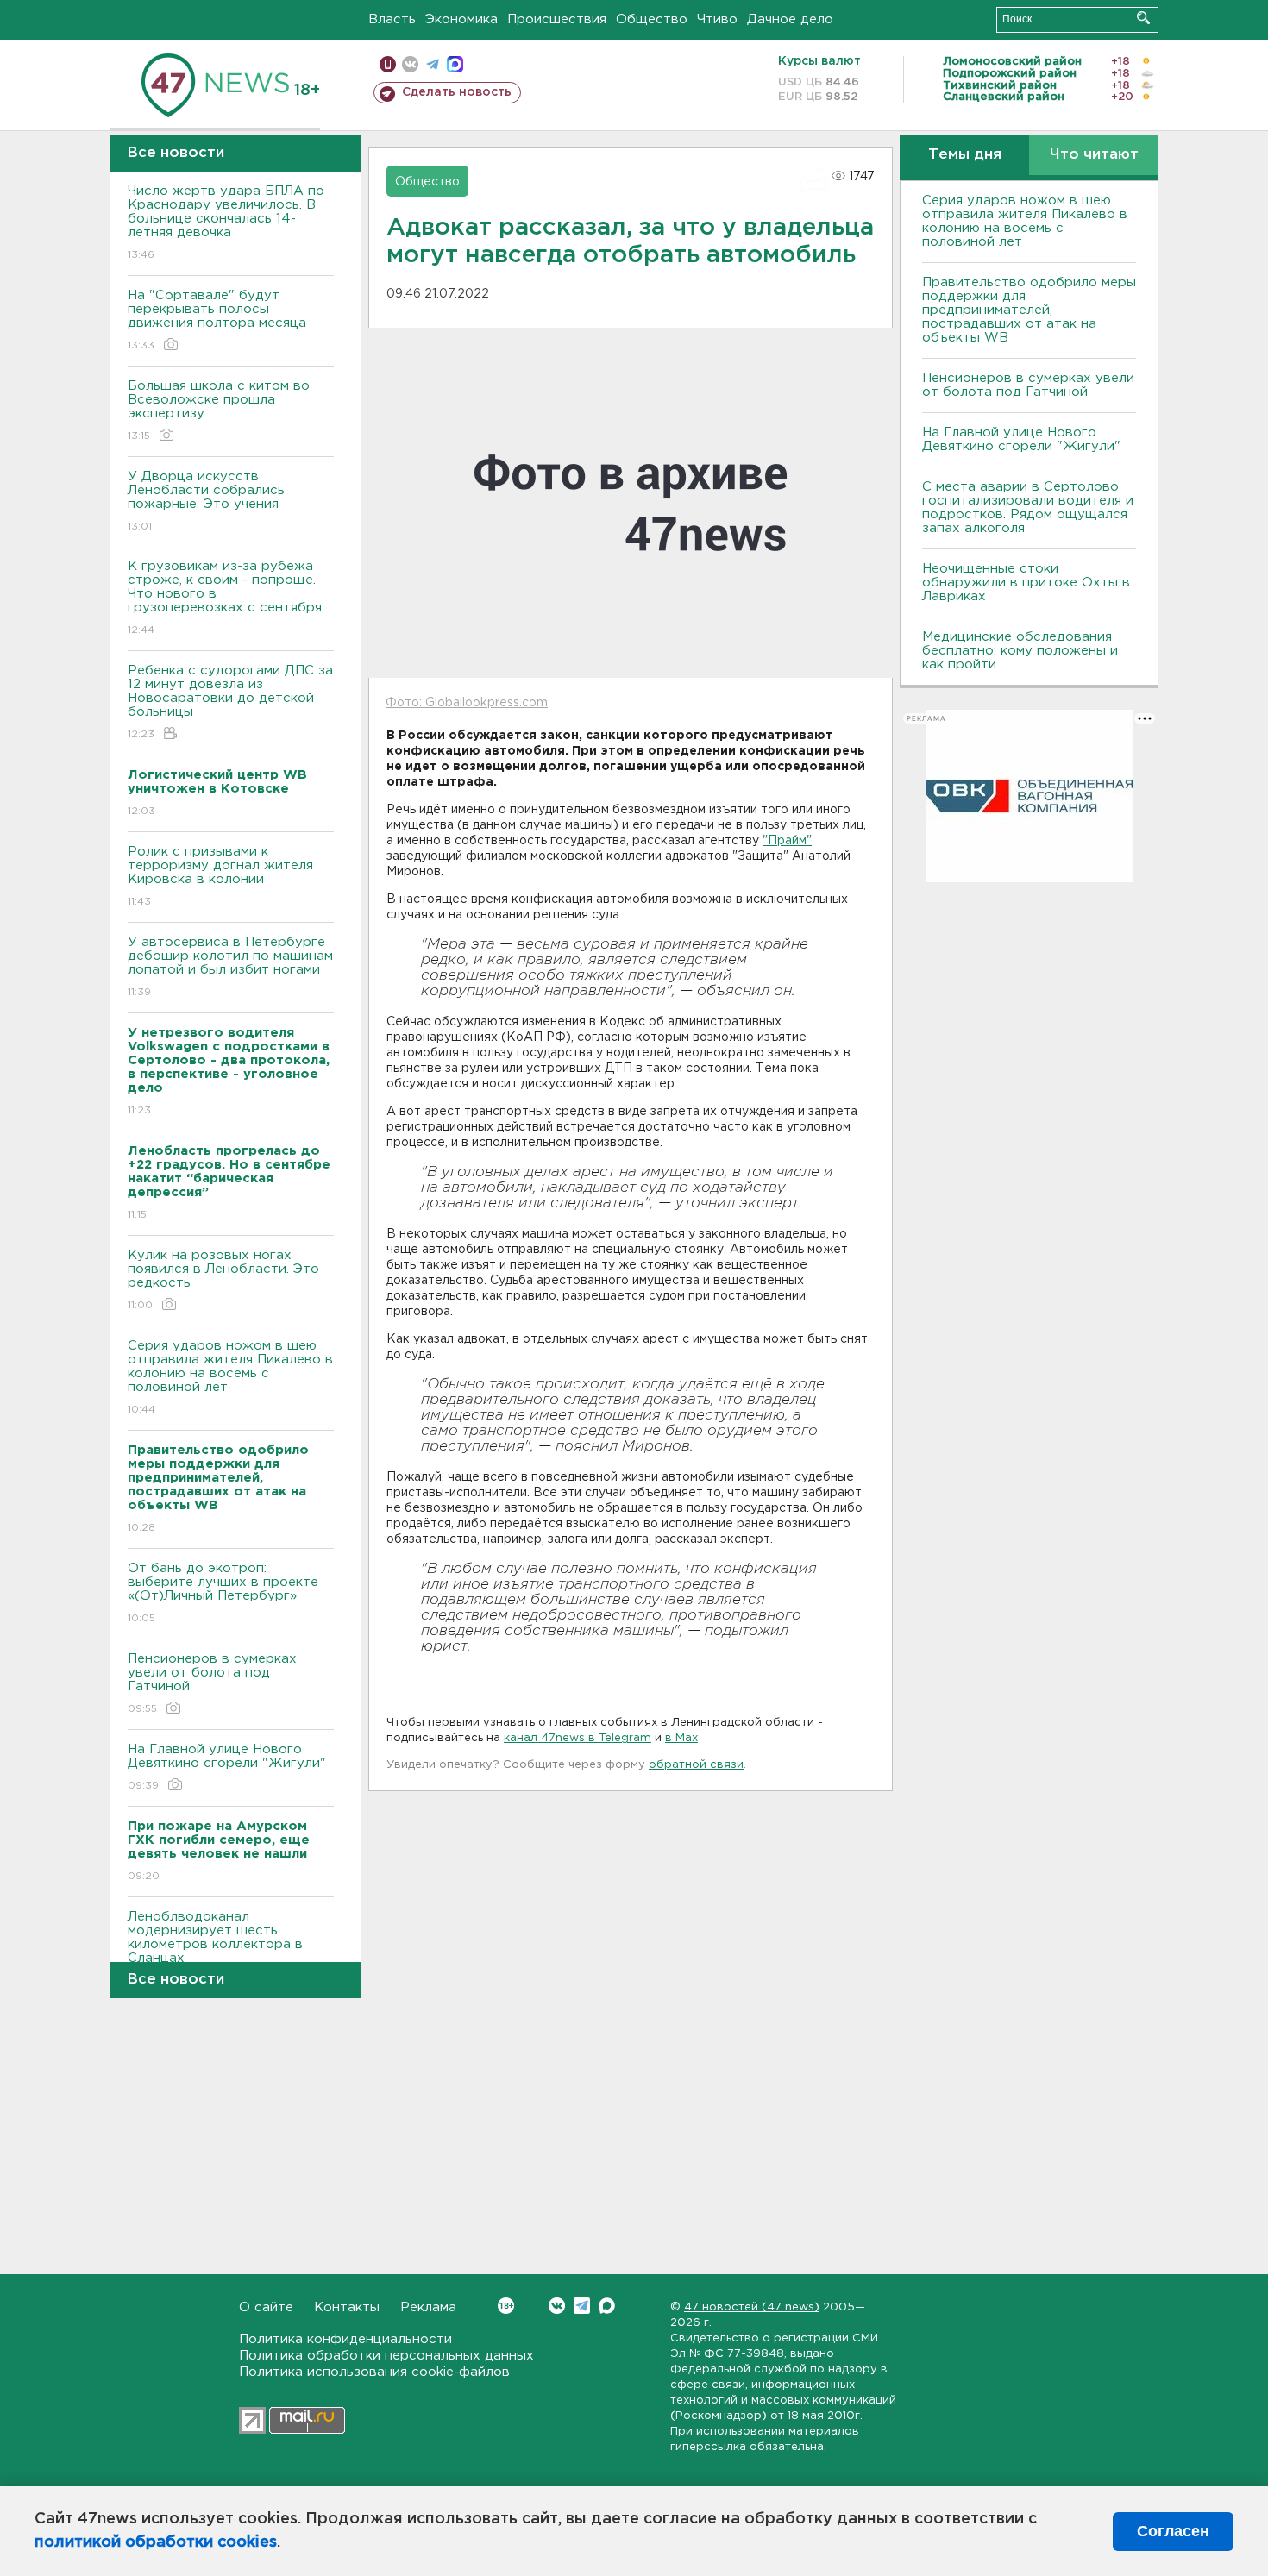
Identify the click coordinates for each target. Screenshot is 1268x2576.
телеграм (433, 64)
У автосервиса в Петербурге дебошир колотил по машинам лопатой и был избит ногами (230, 967)
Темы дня (965, 155)
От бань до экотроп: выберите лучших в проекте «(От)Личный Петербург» (223, 1593)
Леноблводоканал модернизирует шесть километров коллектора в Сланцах (215, 1948)
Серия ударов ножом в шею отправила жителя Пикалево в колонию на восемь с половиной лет (230, 1377)
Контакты (347, 2307)
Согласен (1173, 2531)
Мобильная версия (388, 64)
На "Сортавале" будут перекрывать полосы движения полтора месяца (217, 320)
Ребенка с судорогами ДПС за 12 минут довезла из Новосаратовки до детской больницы (230, 702)
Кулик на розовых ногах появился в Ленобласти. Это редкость (223, 1280)
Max (607, 2306)
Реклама (428, 2307)
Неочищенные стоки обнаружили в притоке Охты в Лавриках (1026, 583)
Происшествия (557, 19)
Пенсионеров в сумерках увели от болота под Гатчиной (212, 1683)
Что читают (1094, 155)
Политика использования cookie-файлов (374, 2372)
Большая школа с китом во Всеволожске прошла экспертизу (219, 411)
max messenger (455, 64)
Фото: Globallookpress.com (467, 703)
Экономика (461, 19)
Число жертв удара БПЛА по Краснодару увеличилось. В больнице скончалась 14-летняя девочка (226, 223)
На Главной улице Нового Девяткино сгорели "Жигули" (227, 1767)
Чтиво (717, 19)
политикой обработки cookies (156, 2542)
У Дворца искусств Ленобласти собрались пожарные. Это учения (206, 501)
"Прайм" (787, 841)
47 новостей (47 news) (752, 2307)
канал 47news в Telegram (578, 1738)
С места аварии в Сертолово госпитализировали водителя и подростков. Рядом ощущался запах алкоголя (1028, 508)
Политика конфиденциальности (345, 2339)
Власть (392, 19)
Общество (652, 19)
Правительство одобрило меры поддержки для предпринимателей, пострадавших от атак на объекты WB (1029, 310)
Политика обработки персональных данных (386, 2356)
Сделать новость (457, 92)
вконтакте (410, 64)
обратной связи (696, 1765)
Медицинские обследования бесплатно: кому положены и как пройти (1020, 651)
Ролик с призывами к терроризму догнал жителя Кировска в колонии (220, 876)
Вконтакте (557, 2306)
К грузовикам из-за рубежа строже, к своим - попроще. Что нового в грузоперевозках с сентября (225, 598)
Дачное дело (790, 19)
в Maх (681, 1738)
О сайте (266, 2307)
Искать (1143, 18)
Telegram (582, 2306)
